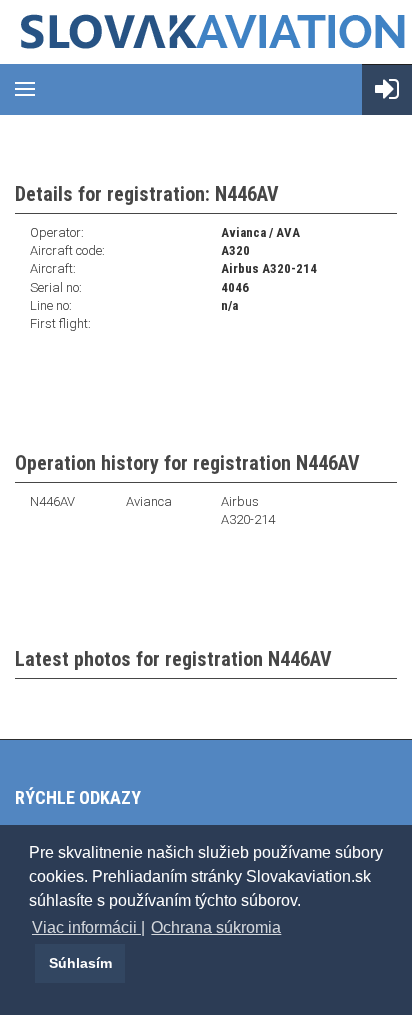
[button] (32, 963)
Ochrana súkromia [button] (216, 927)
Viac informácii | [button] (88, 927)
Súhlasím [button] (80, 963)
